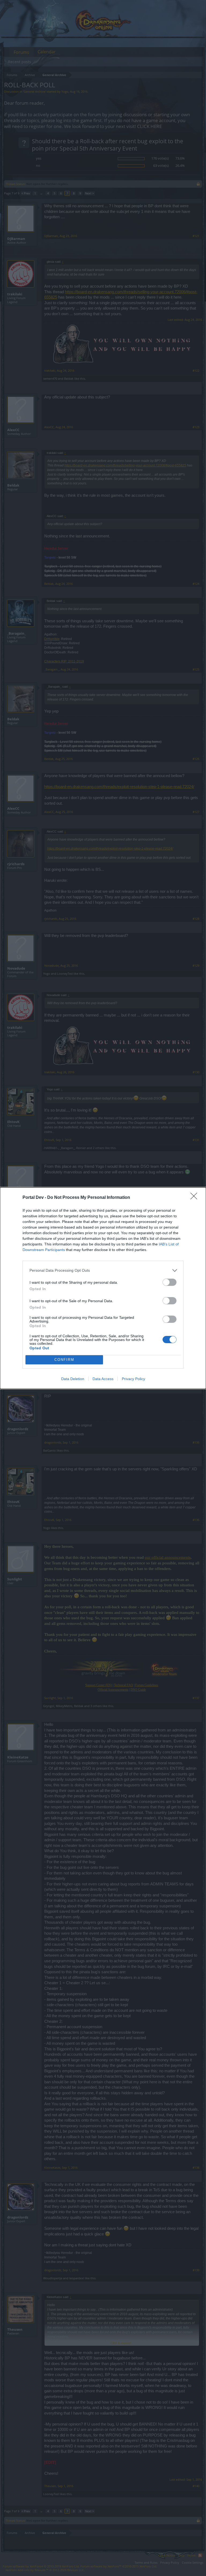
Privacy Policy (133, 1379)
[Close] (196, 1198)
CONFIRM (64, 1360)
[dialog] (103, 1288)
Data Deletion (73, 1379)
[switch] (170, 1282)
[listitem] (103, 1270)
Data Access (103, 1379)
